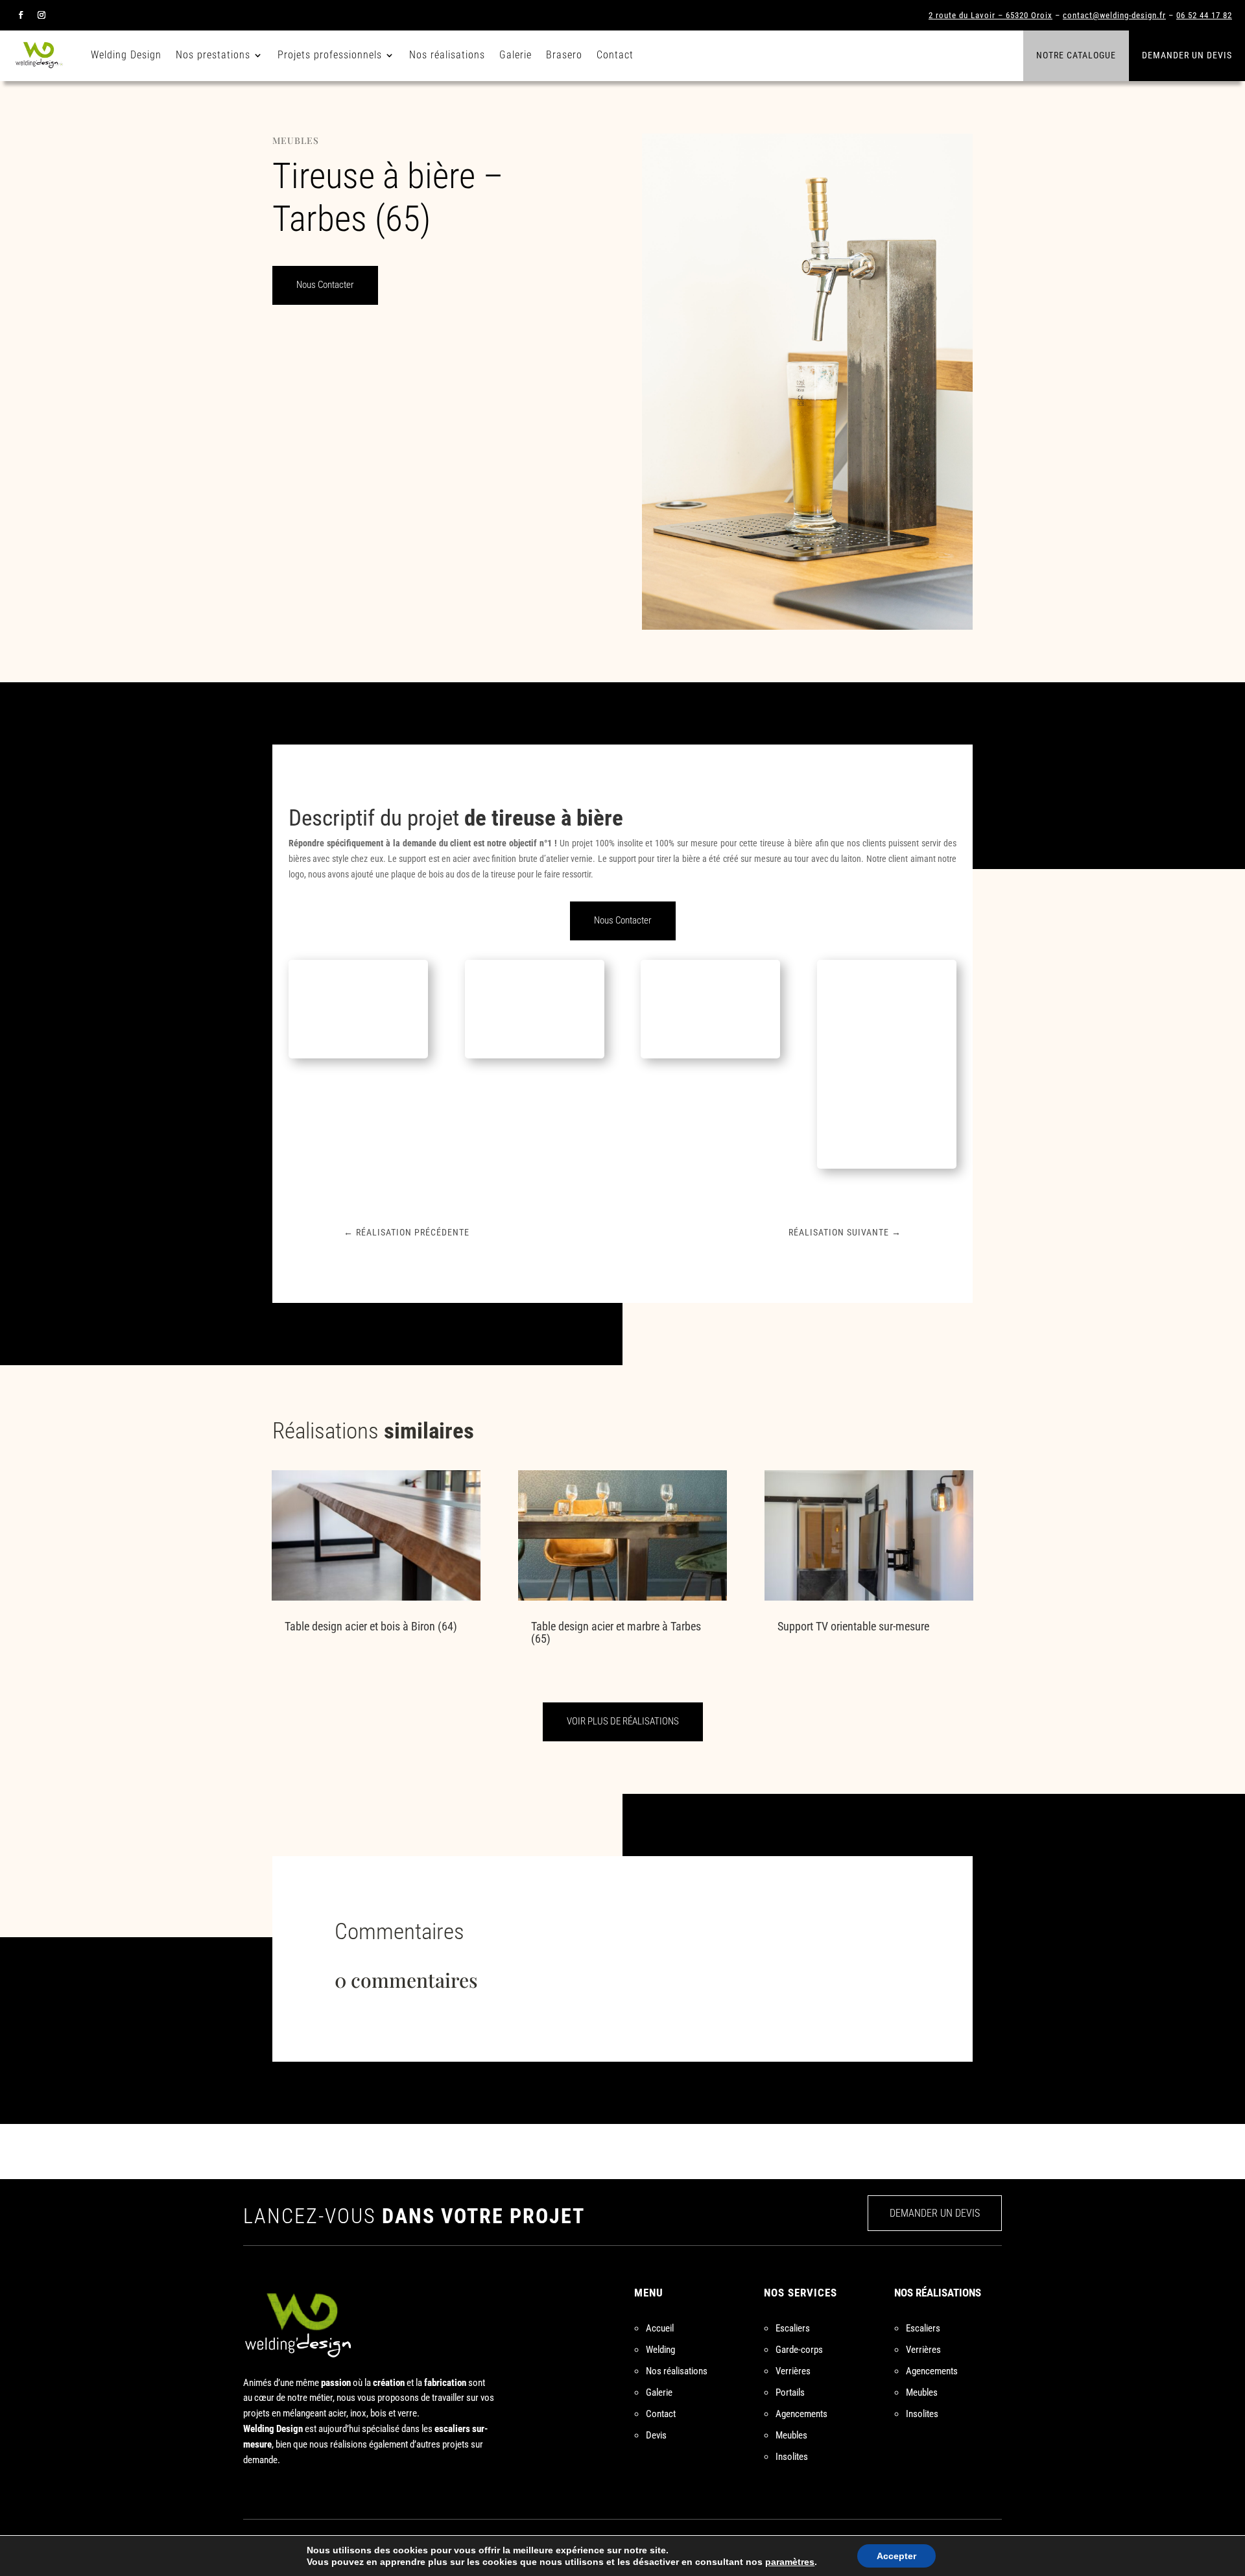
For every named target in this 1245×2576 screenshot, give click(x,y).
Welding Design (126, 55)
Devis (656, 2435)
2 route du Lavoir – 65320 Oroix (990, 15)
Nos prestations (213, 55)
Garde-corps (799, 2350)
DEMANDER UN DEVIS (935, 2213)
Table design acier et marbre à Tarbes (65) (616, 1632)
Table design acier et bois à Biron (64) (371, 1626)
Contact (615, 55)
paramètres (790, 2562)
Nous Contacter (325, 285)
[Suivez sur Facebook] (21, 15)
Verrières (793, 2371)
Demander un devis (1187, 55)
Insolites (792, 2457)
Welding (660, 2350)
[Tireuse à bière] (358, 1058)
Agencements (801, 2414)
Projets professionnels (330, 55)
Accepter (896, 2556)
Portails (790, 2392)
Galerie (516, 55)
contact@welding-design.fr (1114, 15)
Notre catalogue (1076, 55)
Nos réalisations (447, 55)
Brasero (564, 55)
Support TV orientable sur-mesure (853, 1626)
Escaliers (793, 2328)
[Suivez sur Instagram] (41, 15)
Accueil (660, 2328)
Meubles (296, 140)
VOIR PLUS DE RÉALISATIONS (623, 1721)
